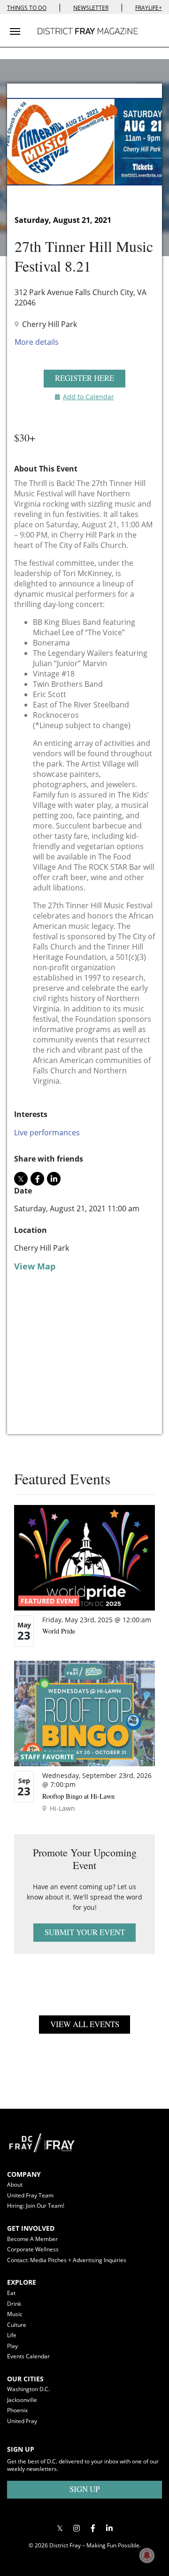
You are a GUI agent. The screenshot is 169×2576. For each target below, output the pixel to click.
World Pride (59, 1631)
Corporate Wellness (33, 2249)
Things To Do (27, 8)
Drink (14, 2304)
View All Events (85, 2024)
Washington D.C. (28, 2389)
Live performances (47, 1132)
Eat (11, 2293)
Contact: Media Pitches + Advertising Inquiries (67, 2260)
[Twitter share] (21, 1179)
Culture (17, 2325)
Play (12, 2346)
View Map (35, 1266)
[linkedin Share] (54, 1179)
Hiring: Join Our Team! (36, 2206)
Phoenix (17, 2410)
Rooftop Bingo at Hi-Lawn (78, 1796)
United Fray (22, 2421)
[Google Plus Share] (76, 2528)
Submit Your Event (85, 1932)
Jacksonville (22, 2400)
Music (15, 2314)
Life (12, 2335)
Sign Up (84, 2489)
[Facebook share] (37, 1179)
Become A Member (32, 2239)
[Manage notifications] (147, 2555)
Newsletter (91, 8)
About (15, 2185)
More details (37, 342)
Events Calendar (28, 2356)
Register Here (84, 378)
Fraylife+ (149, 8)
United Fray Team (30, 2195)
